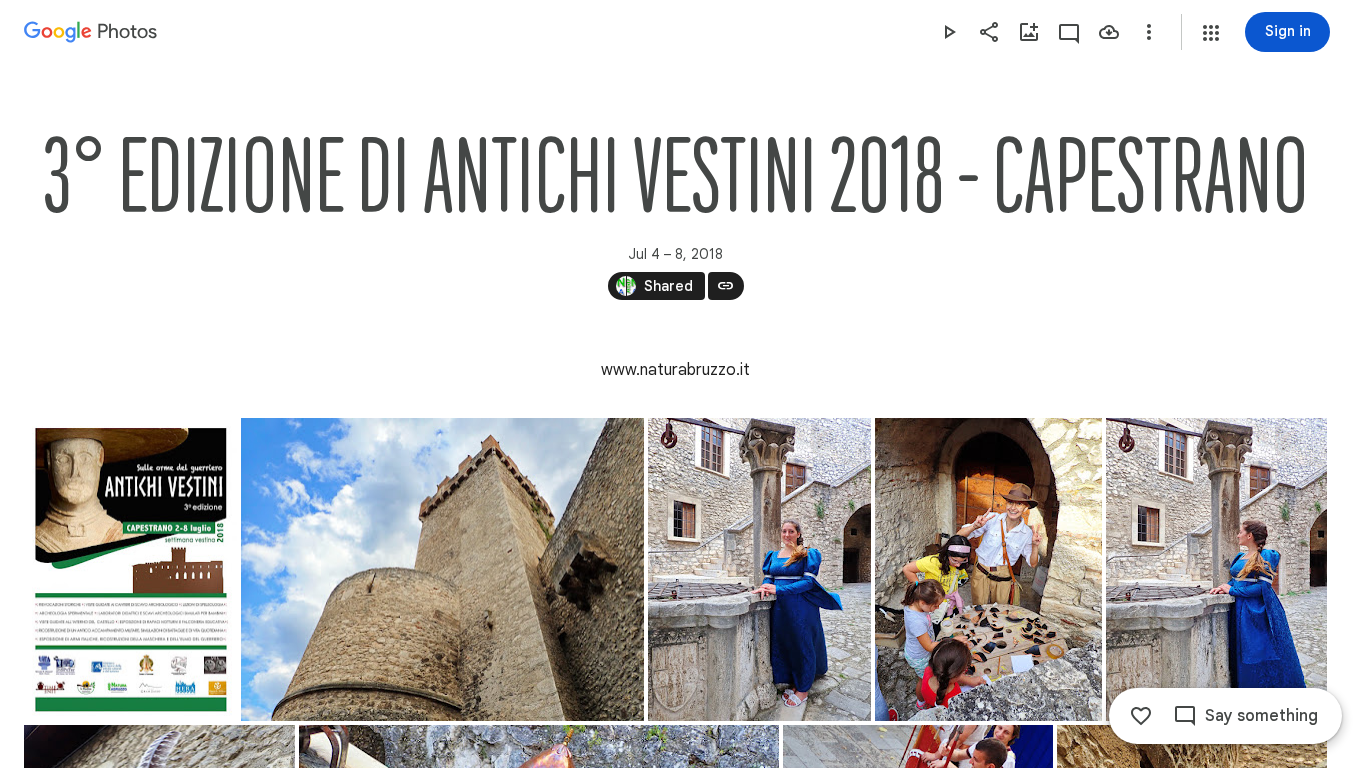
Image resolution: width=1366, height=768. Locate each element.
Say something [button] (1261, 716)
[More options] (1149, 32)
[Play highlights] (949, 32)
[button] (1211, 33)
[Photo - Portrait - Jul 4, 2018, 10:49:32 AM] (130, 569)
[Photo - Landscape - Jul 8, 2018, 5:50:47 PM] (442, 569)
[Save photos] (1109, 32)
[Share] (989, 32)
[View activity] (1069, 32)
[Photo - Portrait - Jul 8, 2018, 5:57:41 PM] (988, 569)
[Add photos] (1029, 32)
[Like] (1141, 716)
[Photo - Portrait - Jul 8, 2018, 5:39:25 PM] (1216, 569)
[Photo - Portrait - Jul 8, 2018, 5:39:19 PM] (759, 569)
